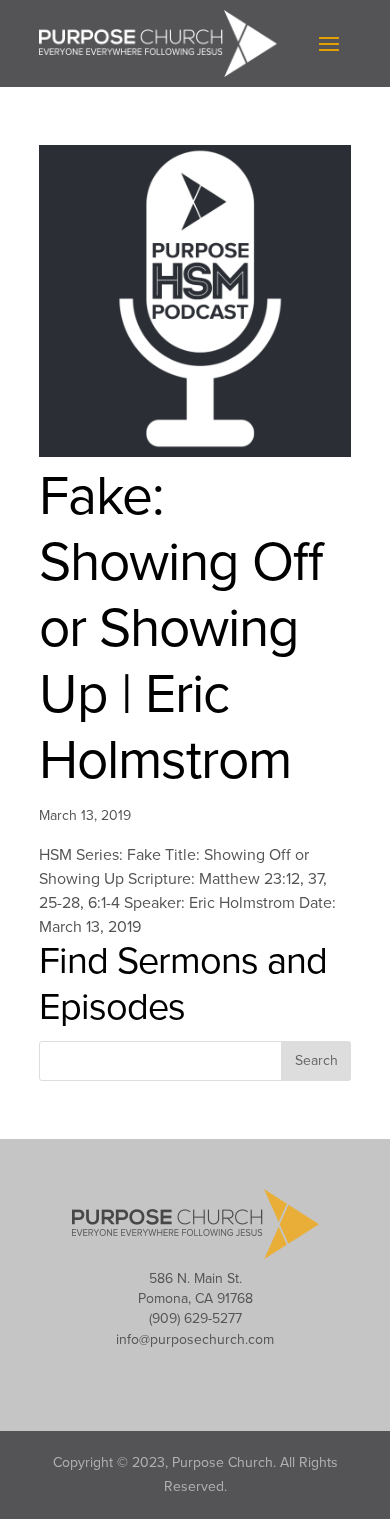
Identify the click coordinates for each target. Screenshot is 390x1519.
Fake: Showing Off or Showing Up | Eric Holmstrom (181, 629)
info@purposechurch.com (195, 1339)
